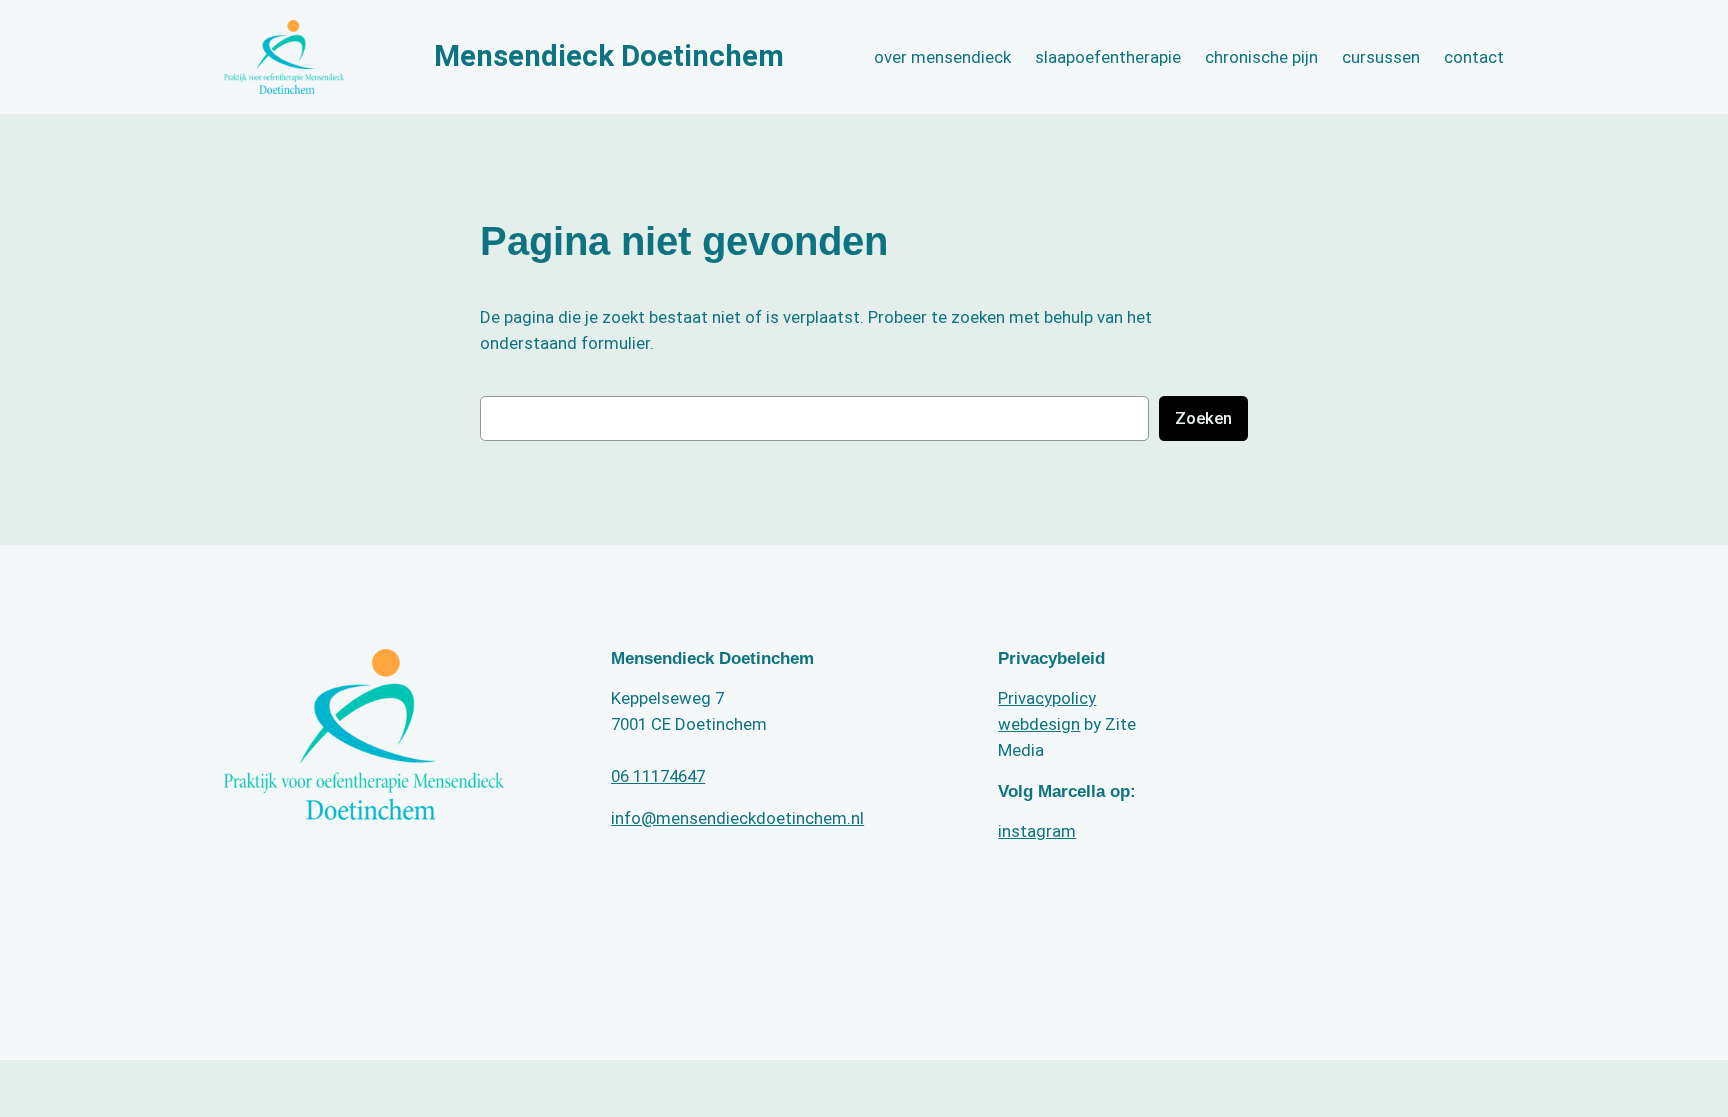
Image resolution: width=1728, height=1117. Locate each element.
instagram (1037, 831)
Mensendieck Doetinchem (609, 56)
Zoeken (1203, 418)
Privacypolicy (1047, 698)
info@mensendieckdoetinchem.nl (737, 818)
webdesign (1039, 724)
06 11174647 (658, 776)
